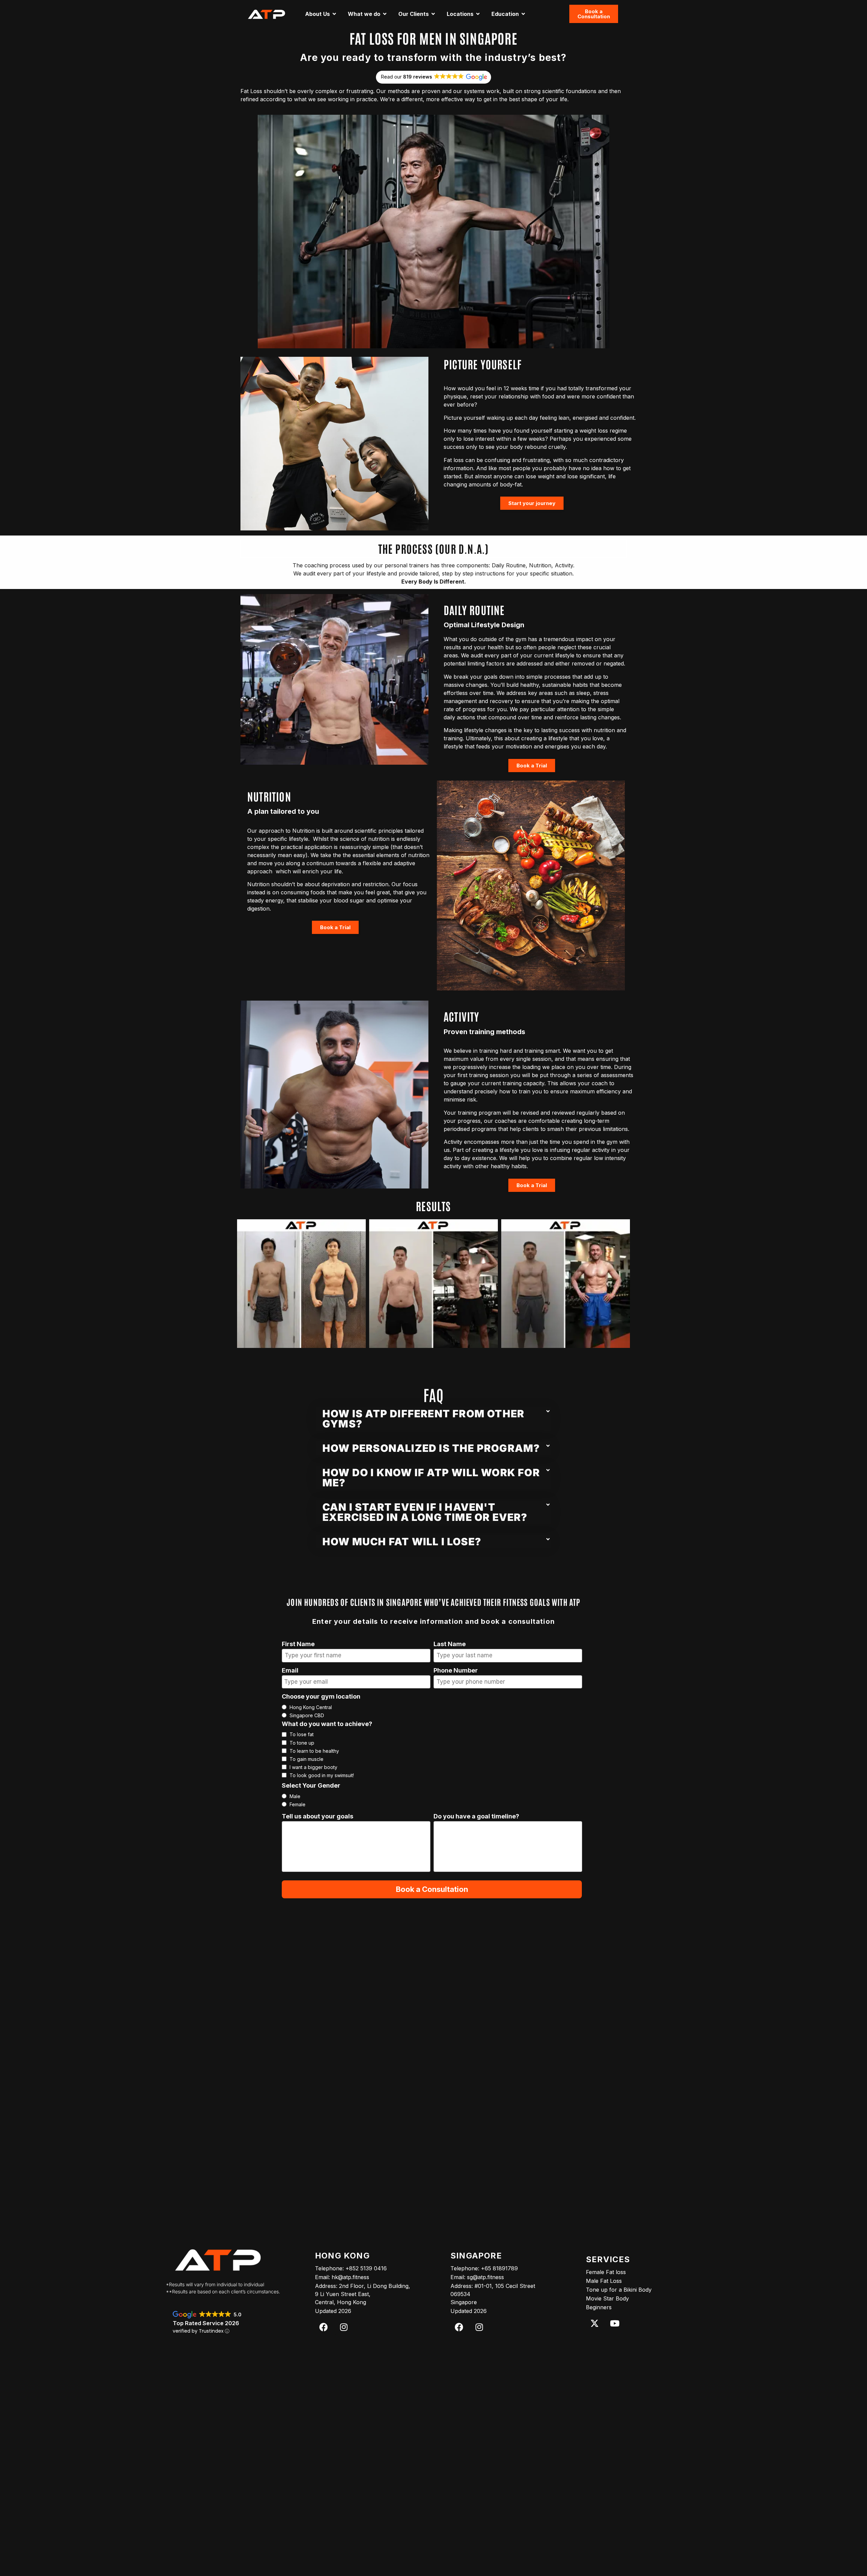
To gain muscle (306, 1759)
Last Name (450, 1644)
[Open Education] (523, 14)
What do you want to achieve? (327, 1724)
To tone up (302, 1743)
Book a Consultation (432, 1889)
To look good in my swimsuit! (322, 1775)
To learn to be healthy (314, 1751)
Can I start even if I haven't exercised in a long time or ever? (425, 1512)
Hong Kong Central (311, 1707)
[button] (433, 1419)
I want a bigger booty (313, 1767)
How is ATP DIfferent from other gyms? (423, 1419)
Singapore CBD (307, 1716)
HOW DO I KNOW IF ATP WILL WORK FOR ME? (431, 1478)
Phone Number (456, 1671)
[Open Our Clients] (433, 14)
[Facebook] (323, 2327)
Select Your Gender (311, 1786)
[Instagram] (344, 2327)
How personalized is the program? (431, 1448)
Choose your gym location (321, 1697)
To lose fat (302, 1734)
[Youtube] (615, 2323)
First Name (298, 1644)
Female (298, 1805)
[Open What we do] (385, 14)
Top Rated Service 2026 (206, 2323)
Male (295, 1796)
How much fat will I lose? (402, 1542)
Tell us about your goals (318, 1817)
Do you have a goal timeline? (476, 1817)
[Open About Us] (334, 14)
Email (290, 1671)
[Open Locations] (478, 14)
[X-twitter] (594, 2323)
